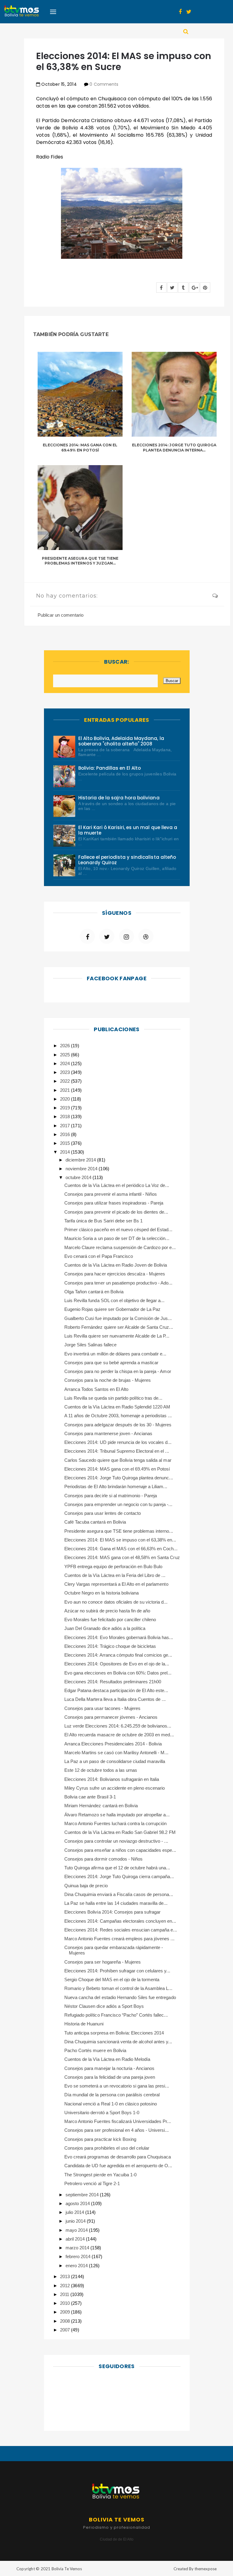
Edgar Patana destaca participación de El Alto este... (116, 1690)
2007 (66, 2330)
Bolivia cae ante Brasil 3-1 (90, 1797)
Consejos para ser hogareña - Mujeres (103, 1962)
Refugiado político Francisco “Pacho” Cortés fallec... (116, 2015)
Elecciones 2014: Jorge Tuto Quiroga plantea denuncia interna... (174, 448)
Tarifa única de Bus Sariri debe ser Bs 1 (103, 1221)
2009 (66, 2312)
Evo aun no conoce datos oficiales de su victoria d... (116, 1602)
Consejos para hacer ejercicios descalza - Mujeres (115, 1274)
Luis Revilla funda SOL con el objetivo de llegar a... (114, 1300)
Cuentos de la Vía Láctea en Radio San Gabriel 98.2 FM (120, 1832)
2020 (66, 1099)
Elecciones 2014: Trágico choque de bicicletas (110, 1646)
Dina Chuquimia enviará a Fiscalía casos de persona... (119, 1894)
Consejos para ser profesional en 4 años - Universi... (116, 2130)
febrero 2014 (79, 2256)
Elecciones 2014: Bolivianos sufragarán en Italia (112, 1779)
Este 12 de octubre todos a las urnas (101, 1770)
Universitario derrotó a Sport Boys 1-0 (102, 2113)
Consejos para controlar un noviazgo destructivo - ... (116, 1841)
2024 (66, 1063)
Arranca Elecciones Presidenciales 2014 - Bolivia (113, 1744)
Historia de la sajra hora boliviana (119, 798)
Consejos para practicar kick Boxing (100, 2139)
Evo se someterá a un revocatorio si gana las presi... (117, 2086)
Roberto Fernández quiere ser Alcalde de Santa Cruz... (119, 1327)
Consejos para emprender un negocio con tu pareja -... (118, 1504)
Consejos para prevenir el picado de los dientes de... (116, 1212)
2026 (66, 1046)
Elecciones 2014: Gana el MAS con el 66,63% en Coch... (121, 1549)
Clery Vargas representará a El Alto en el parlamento (116, 1584)
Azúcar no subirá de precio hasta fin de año (107, 1611)
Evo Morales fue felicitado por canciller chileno (110, 1620)
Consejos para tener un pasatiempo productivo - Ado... (118, 1283)
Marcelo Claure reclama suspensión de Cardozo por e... (120, 1247)
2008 (66, 2321)
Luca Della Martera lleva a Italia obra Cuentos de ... (115, 1699)
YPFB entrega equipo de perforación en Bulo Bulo (113, 1566)
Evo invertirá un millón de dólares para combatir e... (115, 1354)
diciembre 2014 (81, 1160)
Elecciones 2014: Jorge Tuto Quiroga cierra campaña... (119, 1876)
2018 (66, 1116)
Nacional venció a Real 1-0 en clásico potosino (111, 2104)
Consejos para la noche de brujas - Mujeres (108, 1380)
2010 (66, 2303)
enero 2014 (77, 2266)
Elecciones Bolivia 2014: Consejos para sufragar (112, 1912)
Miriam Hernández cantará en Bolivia (101, 1806)
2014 (66, 1152)
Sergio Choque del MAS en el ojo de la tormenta (112, 1979)
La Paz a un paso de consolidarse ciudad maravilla (115, 1761)
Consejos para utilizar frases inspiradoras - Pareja (114, 1203)
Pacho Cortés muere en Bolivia (95, 2050)
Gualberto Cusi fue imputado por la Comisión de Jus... (118, 1318)
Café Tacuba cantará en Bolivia (95, 1522)
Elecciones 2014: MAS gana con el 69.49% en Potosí (80, 448)
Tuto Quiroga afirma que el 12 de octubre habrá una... (117, 1868)
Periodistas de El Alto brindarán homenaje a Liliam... (116, 1486)
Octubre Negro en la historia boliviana (101, 1593)
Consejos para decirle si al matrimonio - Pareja (111, 1496)
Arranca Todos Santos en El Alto (96, 1389)
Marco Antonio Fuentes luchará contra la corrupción (116, 1823)
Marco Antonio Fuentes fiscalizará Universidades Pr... (118, 2121)
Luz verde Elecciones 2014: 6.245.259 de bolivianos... (118, 1726)
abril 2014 (76, 2239)
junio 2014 (76, 2221)
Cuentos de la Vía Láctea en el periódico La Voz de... (117, 1185)
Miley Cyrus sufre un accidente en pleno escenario (115, 1788)
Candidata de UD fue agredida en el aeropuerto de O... (118, 2166)
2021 (66, 1090)
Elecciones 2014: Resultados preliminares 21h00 (113, 1682)
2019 (66, 1108)
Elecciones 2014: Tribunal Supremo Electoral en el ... (117, 1451)
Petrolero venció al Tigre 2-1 (92, 2183)
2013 (66, 2276)
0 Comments (104, 84)
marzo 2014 (78, 2248)
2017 (66, 1126)
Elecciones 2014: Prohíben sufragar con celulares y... (117, 1971)
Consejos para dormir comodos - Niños (103, 1859)
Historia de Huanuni (84, 2024)
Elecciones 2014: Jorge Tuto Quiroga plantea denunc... (119, 1478)
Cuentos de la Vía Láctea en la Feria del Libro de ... (115, 1575)
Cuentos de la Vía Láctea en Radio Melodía (107, 2059)
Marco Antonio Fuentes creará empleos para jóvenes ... (119, 1939)
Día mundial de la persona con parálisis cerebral (112, 2095)
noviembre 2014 (82, 1169)
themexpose (206, 2569)
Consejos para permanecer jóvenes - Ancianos (111, 1717)
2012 (66, 2286)
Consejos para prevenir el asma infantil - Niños (111, 1194)
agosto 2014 (78, 2203)
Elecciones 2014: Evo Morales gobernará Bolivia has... (119, 1637)
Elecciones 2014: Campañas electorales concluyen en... (120, 1921)
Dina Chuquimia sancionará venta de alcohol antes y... (118, 2042)
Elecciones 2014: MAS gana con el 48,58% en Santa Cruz (122, 1557)
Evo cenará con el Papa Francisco (99, 1256)
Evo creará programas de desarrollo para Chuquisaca (118, 2157)
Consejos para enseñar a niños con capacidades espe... (120, 1850)
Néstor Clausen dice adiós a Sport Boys (104, 2006)
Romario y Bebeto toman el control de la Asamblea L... (118, 1988)
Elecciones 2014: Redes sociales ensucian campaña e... (121, 1930)
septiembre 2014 (83, 2195)
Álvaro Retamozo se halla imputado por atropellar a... (117, 1815)
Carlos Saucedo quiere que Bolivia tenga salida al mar (118, 1460)
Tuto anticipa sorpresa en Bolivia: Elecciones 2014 (114, 2033)
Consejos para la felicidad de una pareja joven (110, 2077)
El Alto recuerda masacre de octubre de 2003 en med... (119, 1735)
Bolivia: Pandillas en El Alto (110, 768)
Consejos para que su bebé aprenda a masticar (111, 1363)
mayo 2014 (77, 2230)
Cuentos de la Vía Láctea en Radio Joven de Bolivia (116, 1265)
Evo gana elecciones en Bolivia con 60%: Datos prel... (118, 1673)
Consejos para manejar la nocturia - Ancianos (109, 2068)
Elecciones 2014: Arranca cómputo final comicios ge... (118, 1655)
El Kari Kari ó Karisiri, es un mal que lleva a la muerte (128, 830)
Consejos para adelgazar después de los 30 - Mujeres (118, 1425)
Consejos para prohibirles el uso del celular (107, 2148)
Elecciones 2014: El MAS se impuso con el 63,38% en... (120, 1540)
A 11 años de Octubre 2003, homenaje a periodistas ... (118, 1416)
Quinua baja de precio (86, 1886)
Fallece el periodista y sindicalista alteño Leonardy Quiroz (127, 860)
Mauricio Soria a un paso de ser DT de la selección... (117, 1238)
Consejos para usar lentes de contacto (103, 1513)
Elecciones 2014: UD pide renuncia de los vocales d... (118, 1442)
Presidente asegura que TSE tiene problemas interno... (119, 1531)
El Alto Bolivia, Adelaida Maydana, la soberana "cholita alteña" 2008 (121, 741)
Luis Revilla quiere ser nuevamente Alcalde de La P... (117, 1336)
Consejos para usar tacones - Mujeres (102, 1708)
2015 (66, 1143)
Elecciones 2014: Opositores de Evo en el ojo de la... (117, 1664)
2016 (66, 1134)
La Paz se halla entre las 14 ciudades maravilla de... (116, 1903)
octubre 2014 (79, 1177)
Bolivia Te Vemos (67, 2569)
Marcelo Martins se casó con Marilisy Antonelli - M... (116, 1753)
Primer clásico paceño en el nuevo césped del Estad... (118, 1230)
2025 (66, 1055)
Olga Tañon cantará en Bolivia (94, 1292)
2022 (66, 1081)
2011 (65, 2294)
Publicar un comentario (61, 615)
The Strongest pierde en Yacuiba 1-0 (100, 2175)
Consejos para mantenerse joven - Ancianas (108, 1433)
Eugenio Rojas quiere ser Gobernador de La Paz (112, 1309)
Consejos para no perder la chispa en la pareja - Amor (118, 1371)
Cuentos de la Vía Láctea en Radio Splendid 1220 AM (117, 1407)
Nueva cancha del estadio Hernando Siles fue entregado (120, 1997)
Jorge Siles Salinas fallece (90, 1345)
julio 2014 (75, 2212)
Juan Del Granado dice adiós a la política (105, 1628)
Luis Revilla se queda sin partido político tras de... (113, 1398)
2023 (66, 1072)
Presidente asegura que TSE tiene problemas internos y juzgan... (80, 561)
